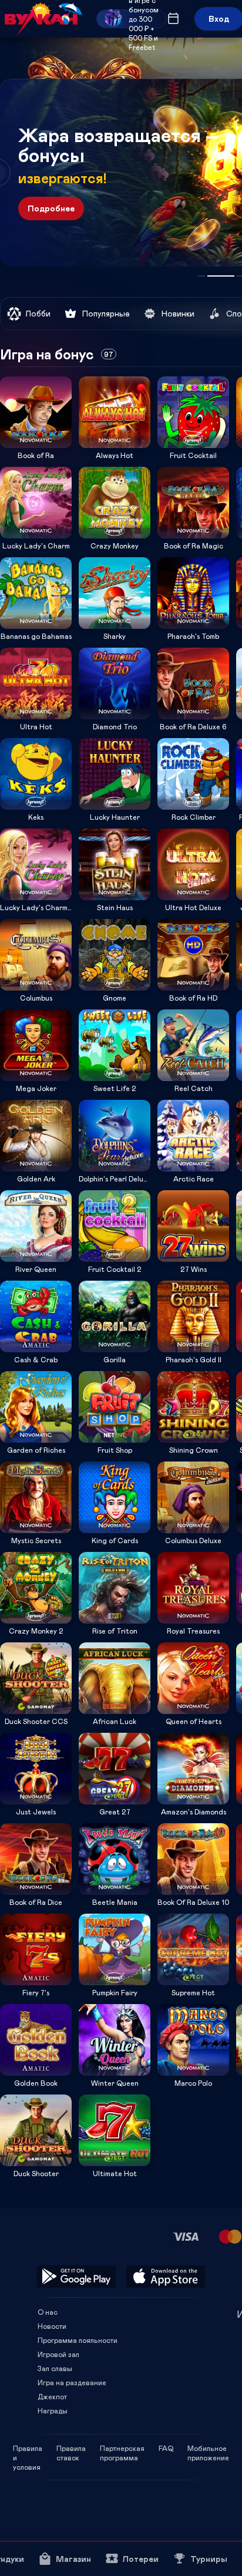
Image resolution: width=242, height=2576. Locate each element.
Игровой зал (58, 2354)
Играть (36, 444)
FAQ (166, 2448)
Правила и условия (28, 2448)
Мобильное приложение (208, 2448)
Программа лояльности (78, 2340)
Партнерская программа (122, 2448)
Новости (52, 2326)
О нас (48, 2312)
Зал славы (55, 2368)
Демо (16, 376)
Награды (53, 2410)
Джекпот (52, 2396)
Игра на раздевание (72, 2382)
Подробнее (51, 208)
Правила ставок (71, 2448)
